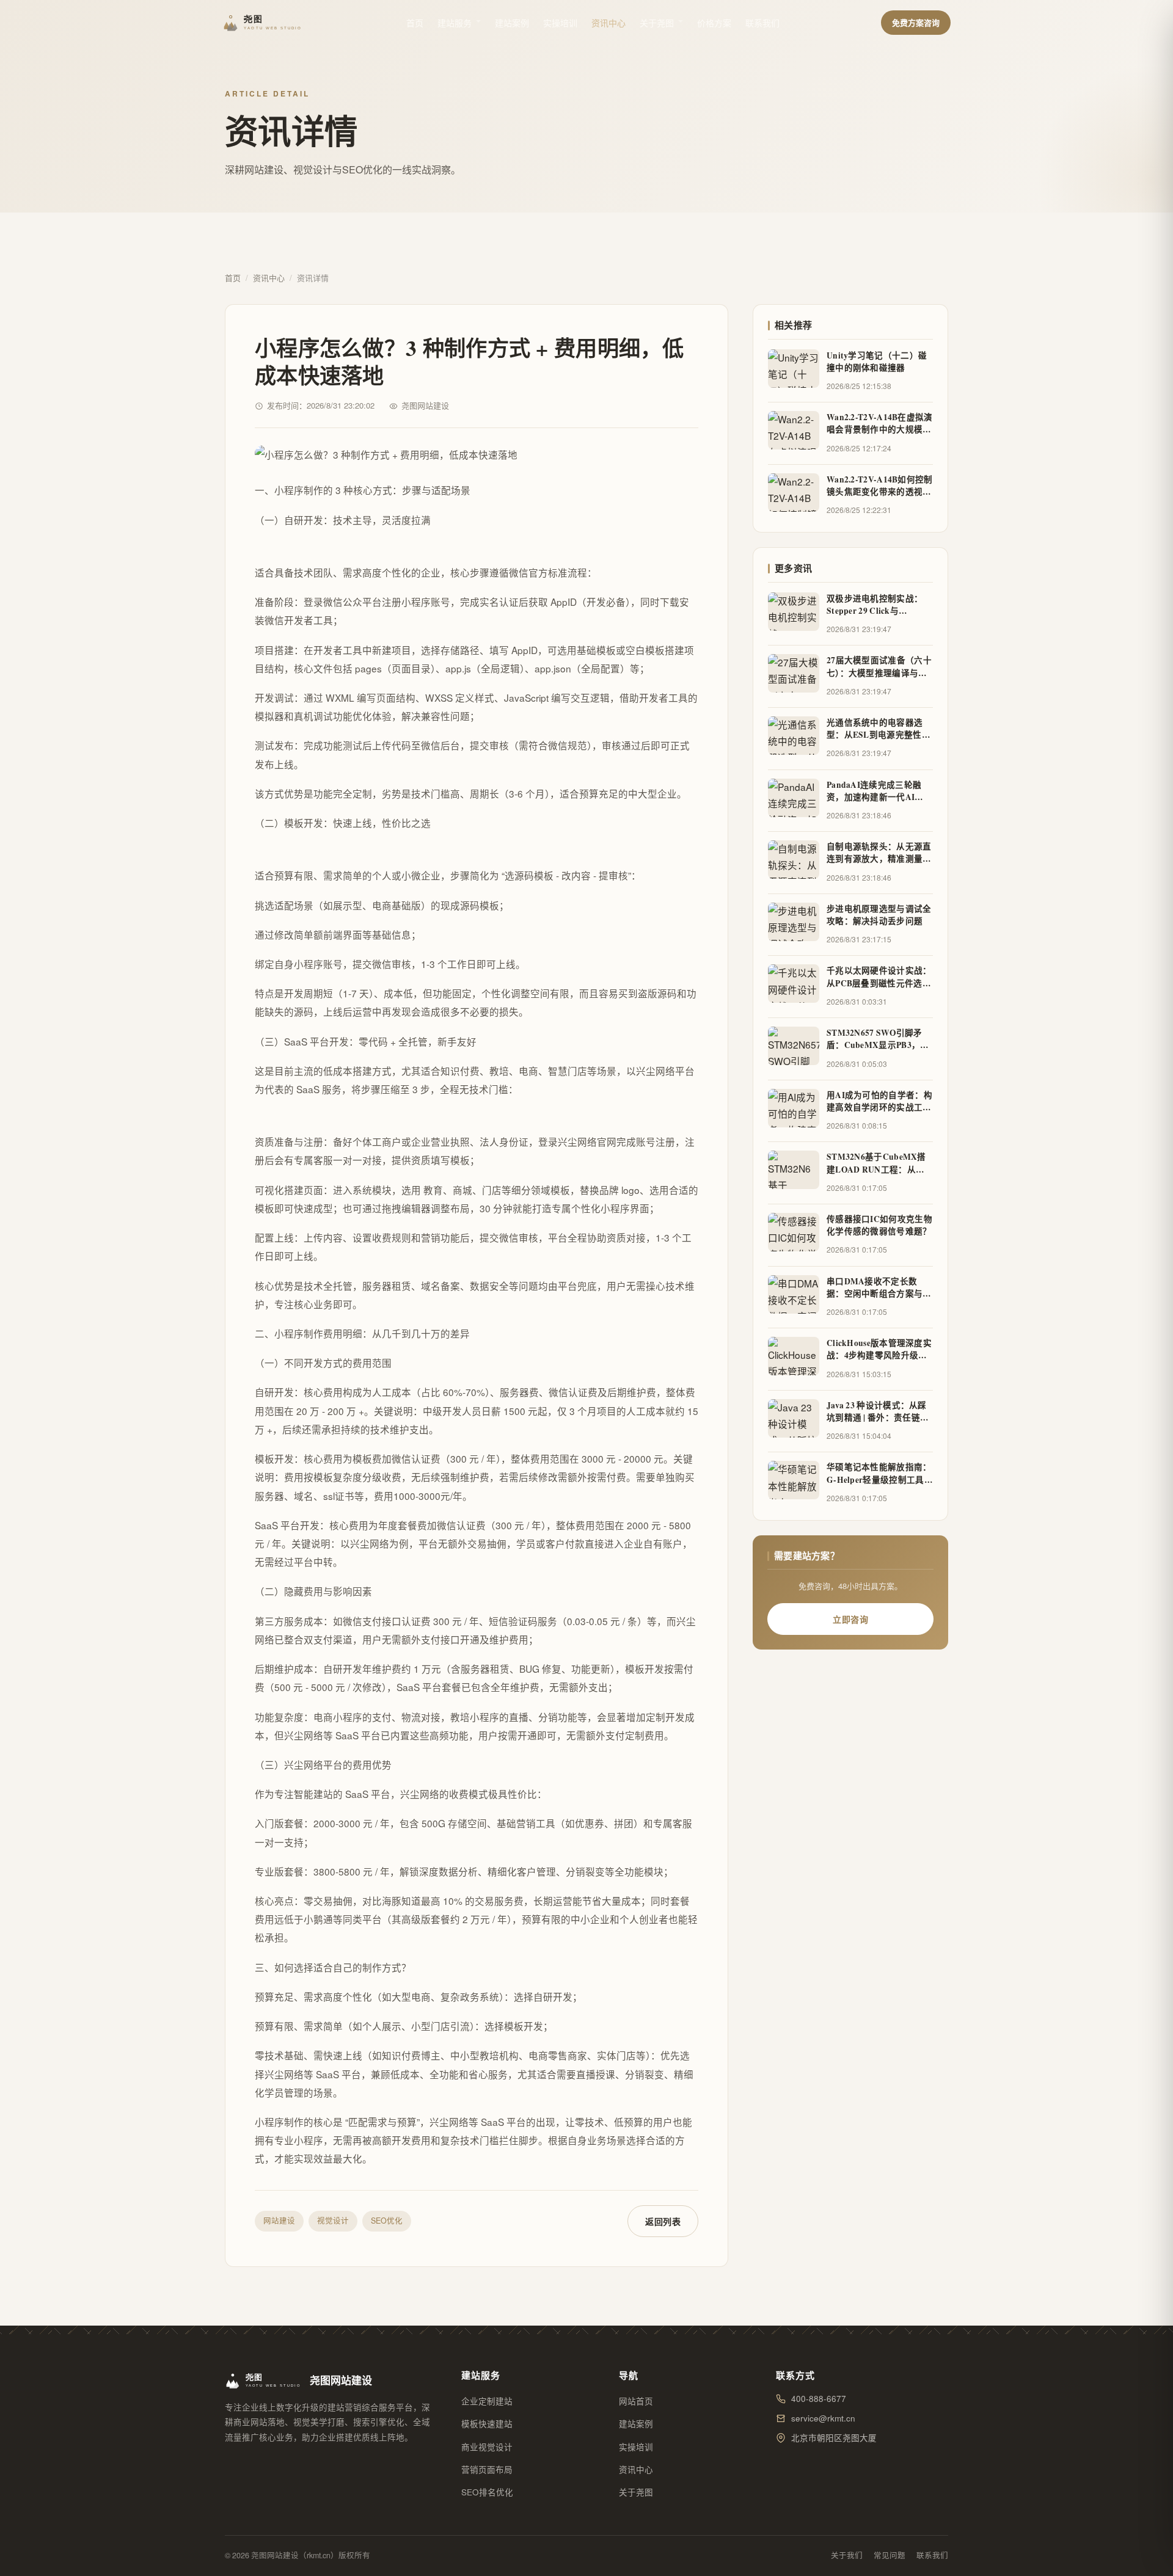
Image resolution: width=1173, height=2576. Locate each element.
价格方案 (714, 23)
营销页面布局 (487, 2469)
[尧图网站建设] (264, 23)
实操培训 (560, 23)
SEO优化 (387, 2221)
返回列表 (663, 2221)
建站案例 (512, 23)
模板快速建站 (487, 2424)
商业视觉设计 (487, 2447)
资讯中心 (608, 23)
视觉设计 (333, 2221)
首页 (415, 23)
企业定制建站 (487, 2401)
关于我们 (847, 2555)
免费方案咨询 (916, 22)
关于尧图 (657, 23)
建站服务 (455, 23)
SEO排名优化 (487, 2492)
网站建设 (279, 2221)
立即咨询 (850, 1619)
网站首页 (636, 2401)
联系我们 (762, 23)
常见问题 (890, 2555)
